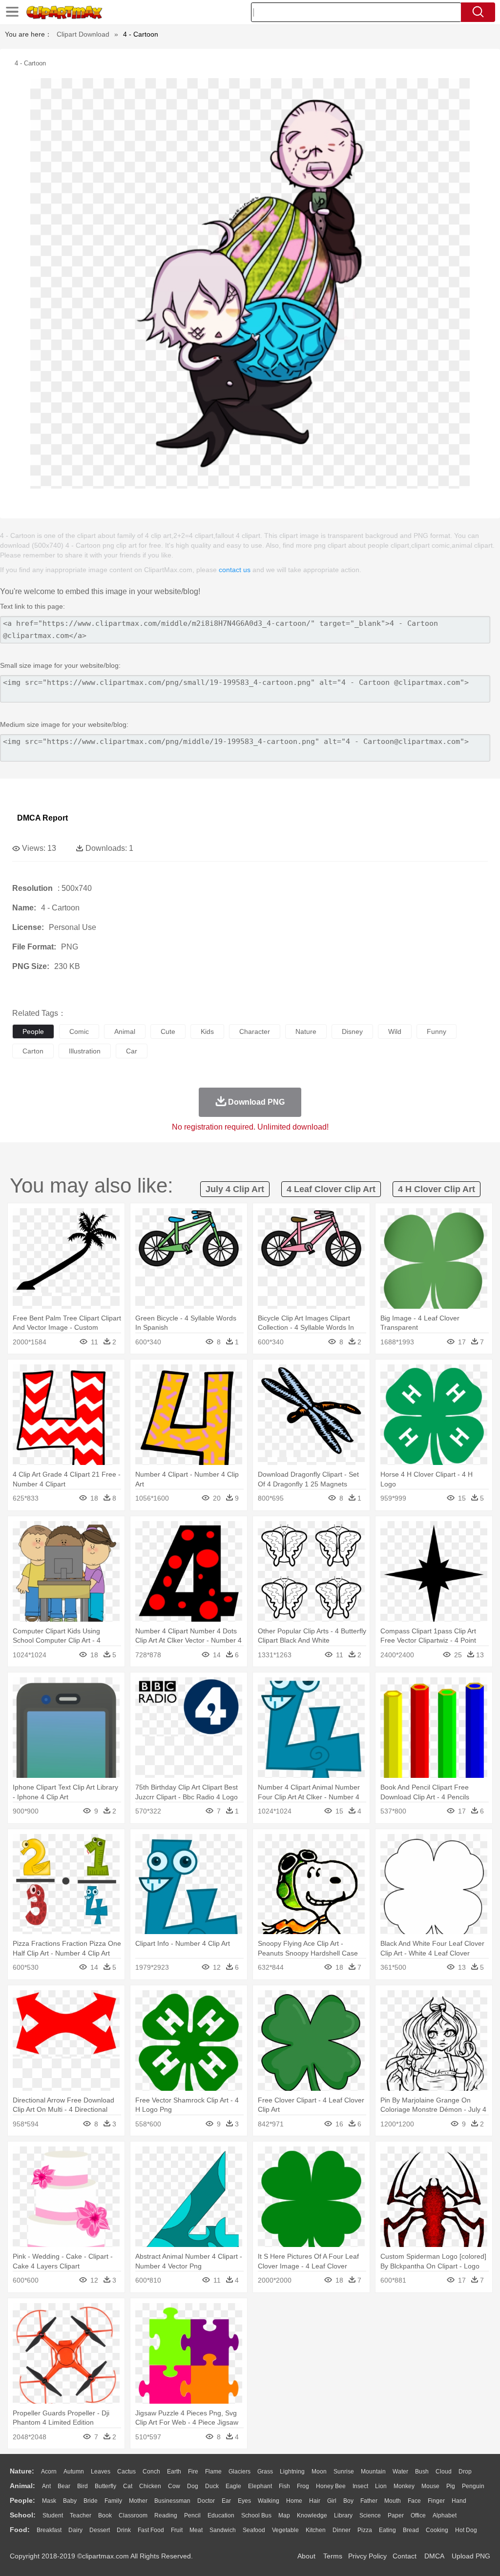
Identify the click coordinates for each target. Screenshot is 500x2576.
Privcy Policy (367, 2556)
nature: (22, 2471)
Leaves (101, 2472)
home (294, 2501)
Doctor (206, 2501)
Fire (193, 2472)
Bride (91, 2501)
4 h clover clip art (437, 1189)
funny (437, 1031)
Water (400, 2472)
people (33, 1031)
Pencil (192, 2515)
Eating (387, 2530)
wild (395, 1031)
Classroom (133, 2515)
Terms (333, 2556)
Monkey (404, 2486)
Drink (124, 2530)
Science (370, 2515)
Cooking (437, 2530)
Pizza (365, 2530)
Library (343, 2515)
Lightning (292, 2472)
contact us (235, 570)
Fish (284, 2486)
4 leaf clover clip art (331, 1189)
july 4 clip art (235, 1189)
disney (352, 1031)
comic (79, 1031)
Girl (332, 2501)
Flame (213, 2472)
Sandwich (223, 2530)
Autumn (74, 2472)
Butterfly (105, 2486)
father (369, 2501)
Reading (166, 2515)
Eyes (244, 2501)
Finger (436, 2501)
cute (168, 1031)
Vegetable (285, 2530)
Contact (405, 2556)
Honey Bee (331, 2486)
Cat (128, 2486)
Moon (319, 2472)
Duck (212, 2486)
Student (53, 2515)
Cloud (444, 2472)
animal (125, 1031)
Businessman (172, 2501)
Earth (174, 2472)
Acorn (49, 2472)
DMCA (434, 2556)
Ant (46, 2486)
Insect (360, 2486)
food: (20, 2530)
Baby (70, 2501)
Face (414, 2501)
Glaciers (240, 2472)
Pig (451, 2486)
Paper (396, 2515)
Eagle (233, 2486)
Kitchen (316, 2530)
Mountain (373, 2472)
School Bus (256, 2515)
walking (269, 2501)
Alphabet (445, 2515)
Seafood (254, 2530)
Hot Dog (466, 2530)
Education (221, 2515)
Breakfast (49, 2530)
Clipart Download (83, 34)
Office (418, 2515)
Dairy (75, 2530)
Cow (174, 2486)
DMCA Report (42, 818)
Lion (381, 2486)
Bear (64, 2486)
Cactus (126, 2472)
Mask (49, 2501)
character (255, 1031)
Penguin (473, 2486)
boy (348, 2501)
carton (33, 1051)
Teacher (81, 2515)
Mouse (430, 2486)
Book (105, 2515)
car (132, 1051)
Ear (226, 2501)
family (113, 2501)
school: (23, 2515)
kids (207, 1031)
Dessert (100, 2530)
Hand (459, 2501)
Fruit (177, 2530)
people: (22, 2500)
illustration (85, 1051)
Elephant (260, 2486)
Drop (465, 2472)
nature (306, 1031)
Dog (193, 2486)
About (306, 2556)
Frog (303, 2486)
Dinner (342, 2530)
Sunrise (344, 2472)
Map (284, 2515)
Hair (315, 2501)
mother (138, 2501)
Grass (265, 2472)
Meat (196, 2530)
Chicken (150, 2486)
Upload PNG (471, 2556)
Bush (422, 2472)
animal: (22, 2486)
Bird (83, 2486)
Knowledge (312, 2515)
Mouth (393, 2501)
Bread (411, 2530)
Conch (151, 2472)
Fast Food (151, 2530)
